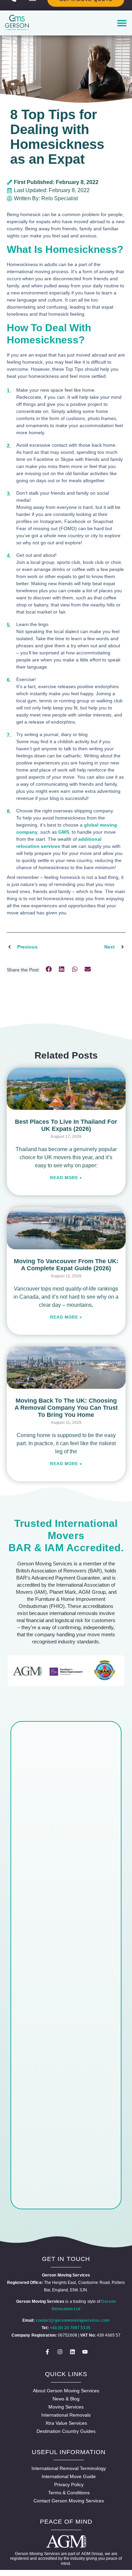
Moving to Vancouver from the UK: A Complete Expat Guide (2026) (66, 1265)
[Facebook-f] (47, 2352)
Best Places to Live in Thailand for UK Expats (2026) (66, 1125)
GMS (64, 832)
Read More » (66, 1178)
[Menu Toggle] (122, 23)
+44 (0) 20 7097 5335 (70, 2328)
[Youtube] (85, 2352)
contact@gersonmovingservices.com (73, 2320)
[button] (49, 969)
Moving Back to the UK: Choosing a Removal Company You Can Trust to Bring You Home (66, 1408)
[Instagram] (60, 2352)
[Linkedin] (72, 2352)
